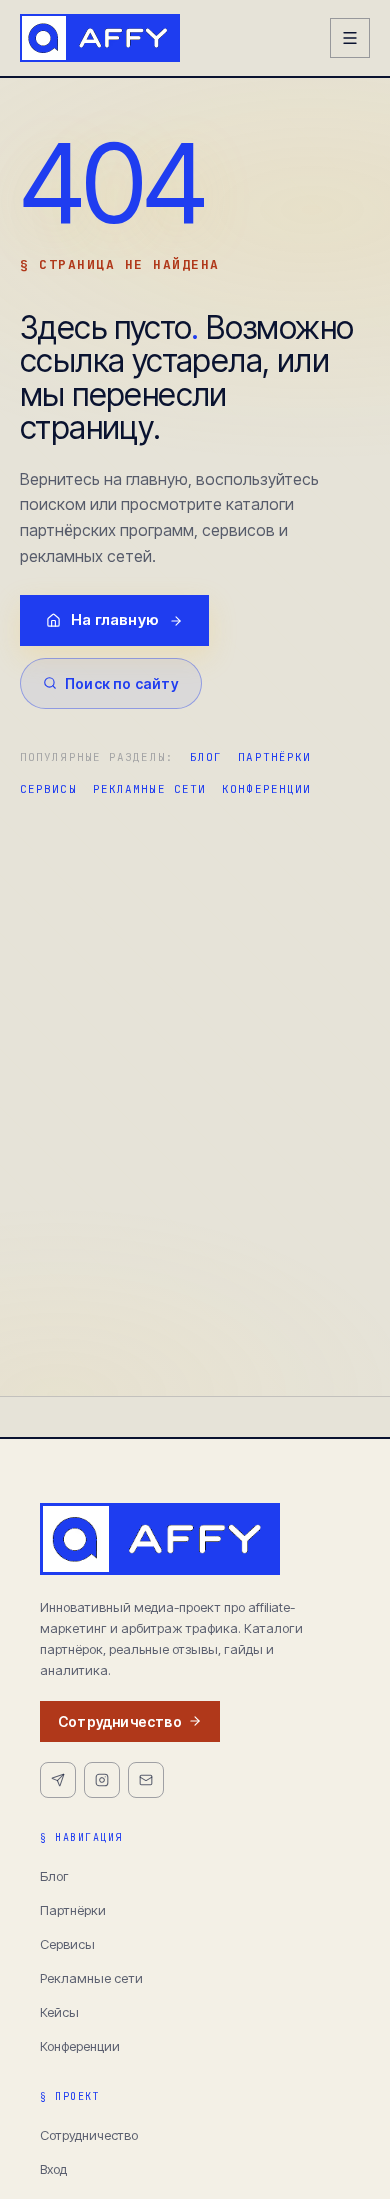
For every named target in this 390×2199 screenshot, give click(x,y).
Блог (206, 757)
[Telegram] (58, 1780)
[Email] (146, 1780)
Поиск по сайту (122, 683)
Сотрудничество (120, 1721)
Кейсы (59, 2012)
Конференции (266, 789)
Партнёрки (274, 757)
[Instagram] (102, 1780)
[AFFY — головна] (100, 38)
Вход (53, 2169)
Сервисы (48, 789)
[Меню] (350, 38)
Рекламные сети (149, 789)
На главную (115, 619)
